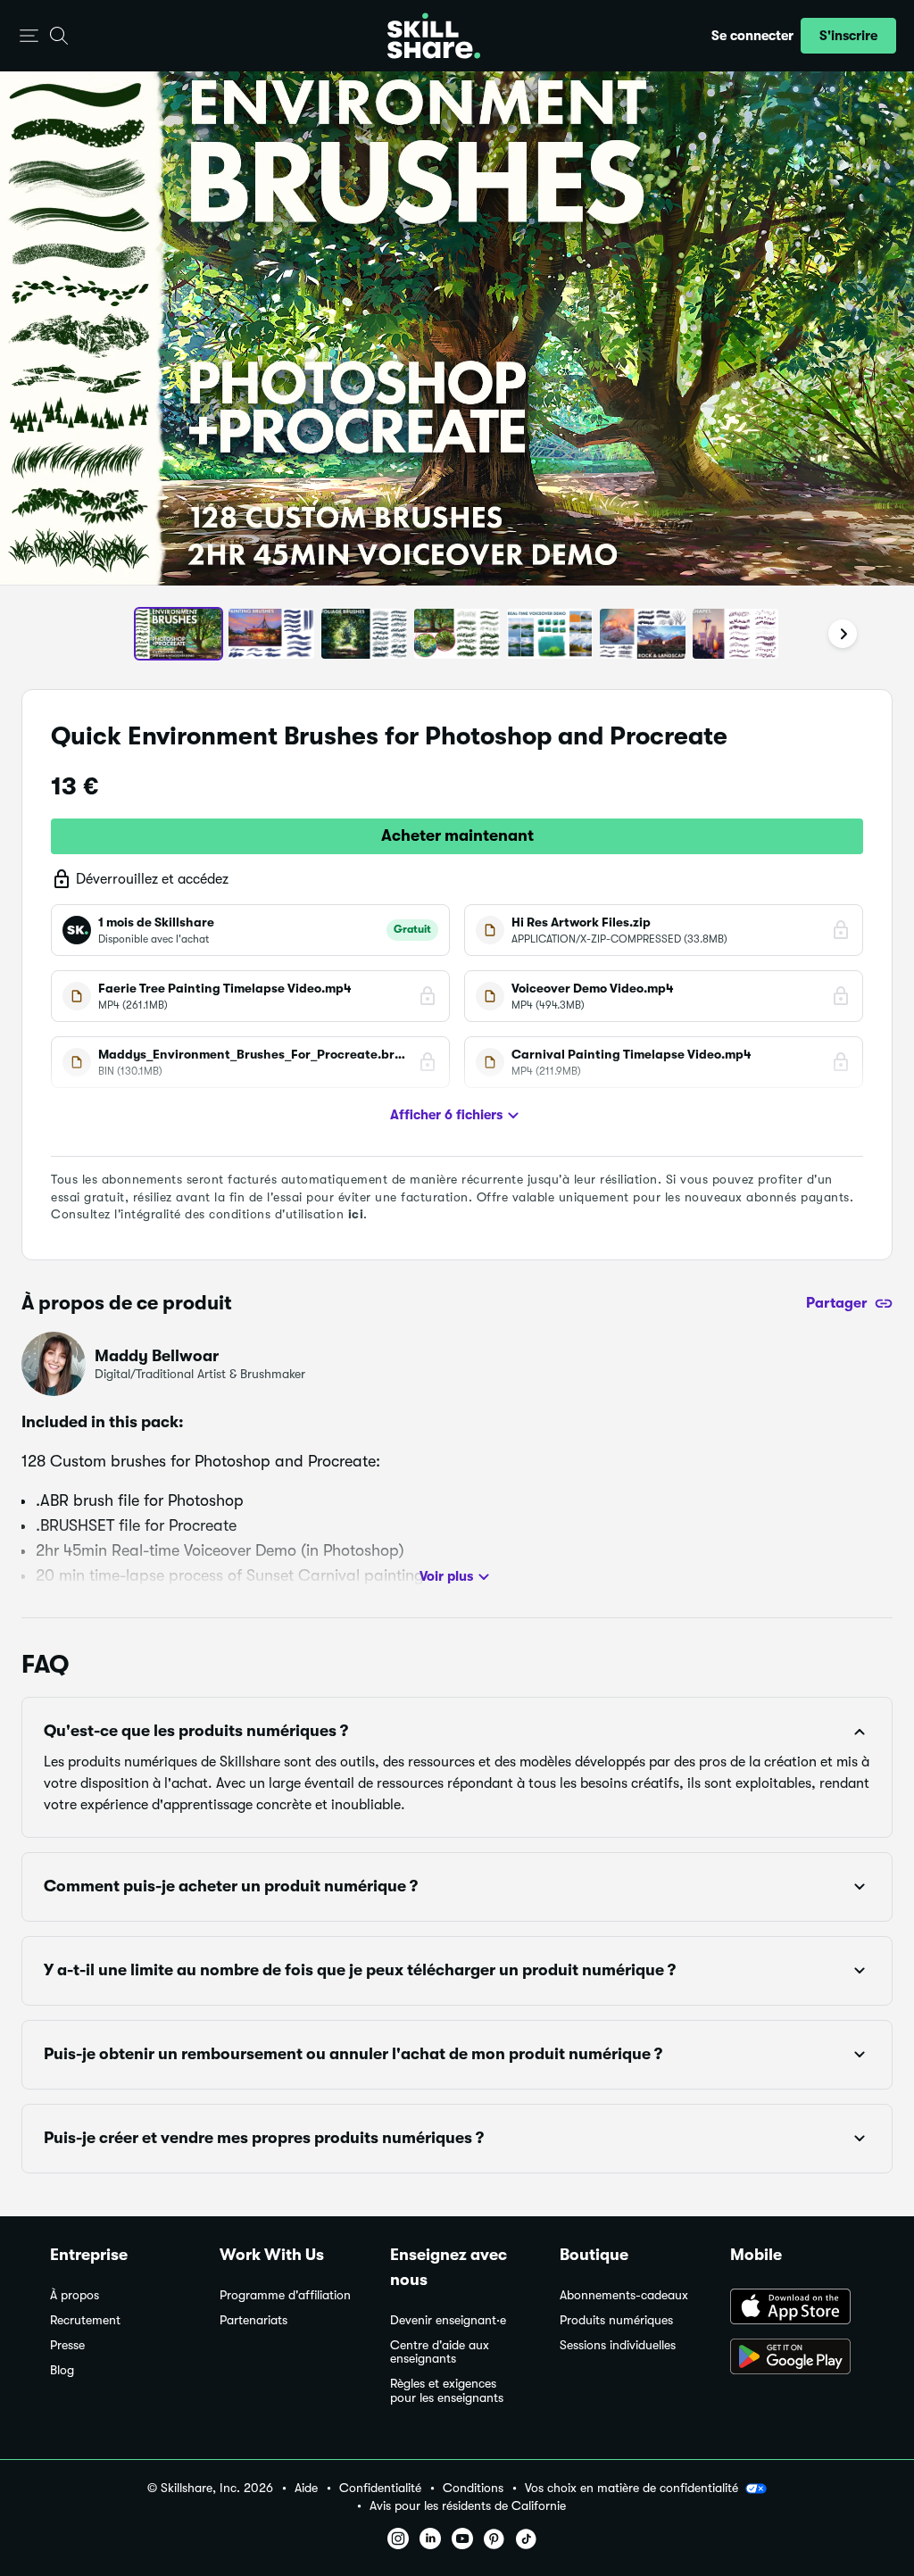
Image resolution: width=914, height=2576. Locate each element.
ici (356, 1214)
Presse (67, 2345)
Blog (62, 2370)
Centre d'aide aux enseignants (440, 2352)
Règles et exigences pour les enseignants (447, 2391)
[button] (29, 36)
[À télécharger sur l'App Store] (797, 2308)
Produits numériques (616, 2320)
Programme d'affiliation (285, 2295)
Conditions (473, 2488)
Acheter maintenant (457, 835)
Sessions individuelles (618, 2345)
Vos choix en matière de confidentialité (631, 2488)
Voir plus (446, 1576)
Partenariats (253, 2320)
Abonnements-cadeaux (624, 2295)
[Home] (434, 36)
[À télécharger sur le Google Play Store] (797, 2358)
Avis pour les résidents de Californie (468, 2506)
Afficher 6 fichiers (446, 1115)
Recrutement (85, 2320)
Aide (306, 2488)
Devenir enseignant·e (448, 2320)
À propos (75, 2295)
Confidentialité (380, 2488)
